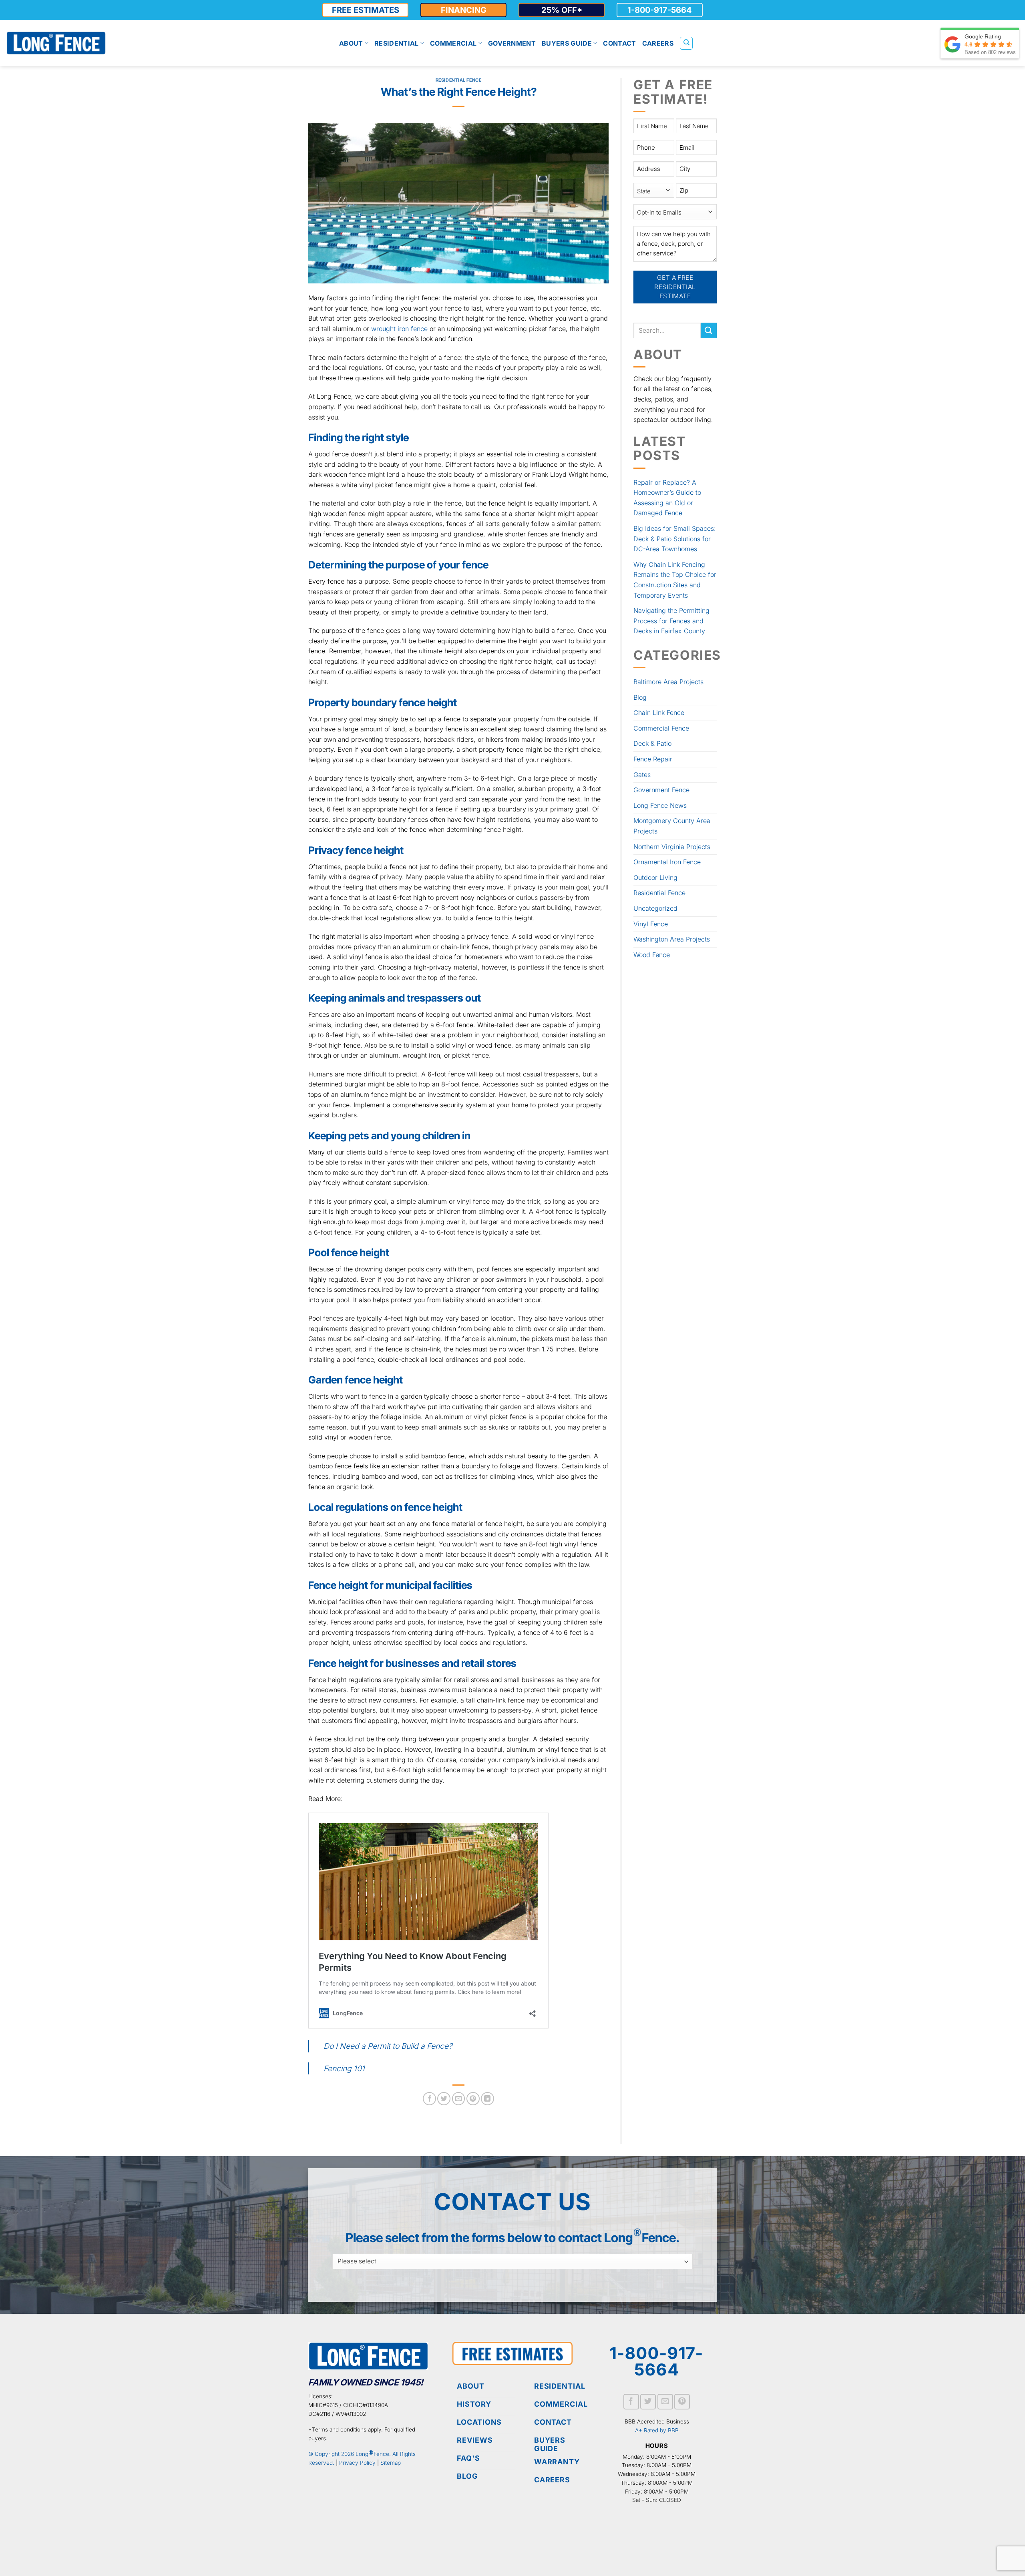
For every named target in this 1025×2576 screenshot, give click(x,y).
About (351, 43)
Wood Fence (652, 955)
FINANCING (464, 10)
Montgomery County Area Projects (672, 826)
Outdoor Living (655, 877)
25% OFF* (562, 10)
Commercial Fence (661, 728)
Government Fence (661, 790)
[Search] (686, 43)
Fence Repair (653, 759)
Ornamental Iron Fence (667, 862)
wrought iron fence (399, 329)
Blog (640, 697)
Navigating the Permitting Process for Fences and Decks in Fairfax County (671, 621)
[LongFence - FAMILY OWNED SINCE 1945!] (56, 43)
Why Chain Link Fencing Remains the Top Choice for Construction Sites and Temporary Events (675, 580)
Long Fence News (660, 805)
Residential (397, 43)
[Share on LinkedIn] (487, 2099)
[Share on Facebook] (429, 2099)
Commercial (453, 43)
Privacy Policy (357, 2463)
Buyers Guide (567, 43)
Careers (658, 43)
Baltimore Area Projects (668, 682)
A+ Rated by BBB (657, 2430)
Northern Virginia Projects (672, 847)
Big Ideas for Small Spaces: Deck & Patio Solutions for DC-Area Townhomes (675, 539)
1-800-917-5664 (660, 10)
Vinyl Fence (651, 924)
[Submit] (709, 330)
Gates (642, 775)
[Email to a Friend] (459, 2099)
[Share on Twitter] (444, 2099)
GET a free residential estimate (676, 287)
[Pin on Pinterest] (473, 2099)
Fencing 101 (344, 2068)
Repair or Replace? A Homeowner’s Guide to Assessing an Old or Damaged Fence (667, 498)
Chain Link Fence (659, 713)
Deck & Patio (652, 743)
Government (512, 43)
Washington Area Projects (672, 939)
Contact (619, 43)
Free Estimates (366, 10)
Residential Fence (459, 80)
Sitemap (391, 2463)
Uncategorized (655, 908)
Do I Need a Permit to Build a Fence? (388, 2046)
